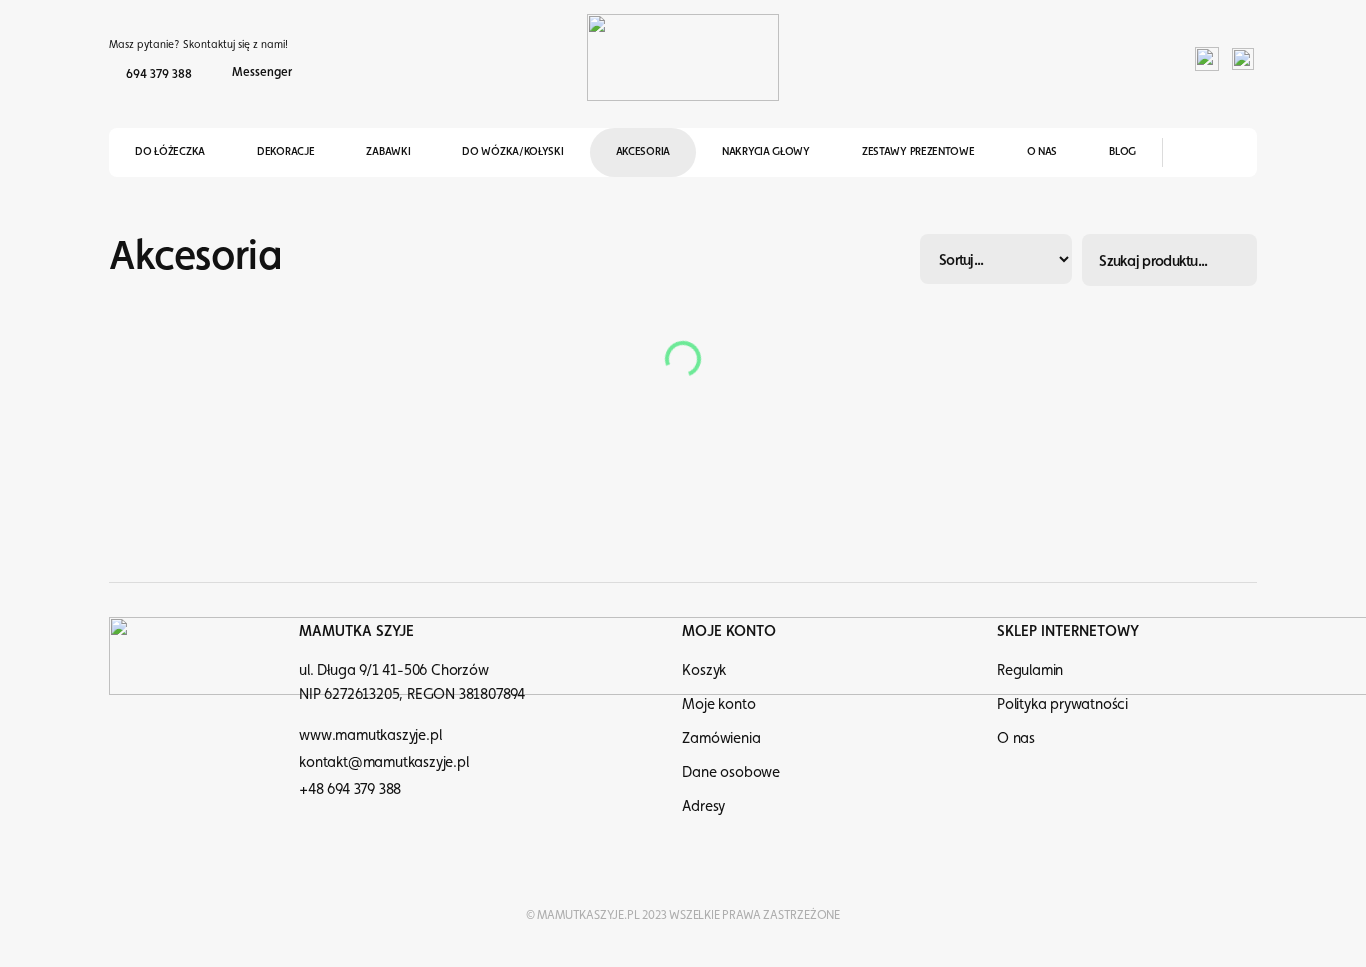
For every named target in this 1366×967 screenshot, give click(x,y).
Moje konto (718, 703)
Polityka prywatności (1062, 703)
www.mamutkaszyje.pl (370, 734)
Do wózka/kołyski (512, 151)
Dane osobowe (731, 771)
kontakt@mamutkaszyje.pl (383, 761)
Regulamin (1030, 669)
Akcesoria (643, 151)
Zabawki (388, 151)
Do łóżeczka (170, 151)
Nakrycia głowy (766, 151)
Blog (1122, 151)
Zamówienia (721, 737)
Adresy (703, 805)
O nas (1042, 151)
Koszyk (704, 669)
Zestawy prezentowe (918, 151)
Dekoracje (285, 151)
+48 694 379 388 (350, 788)
